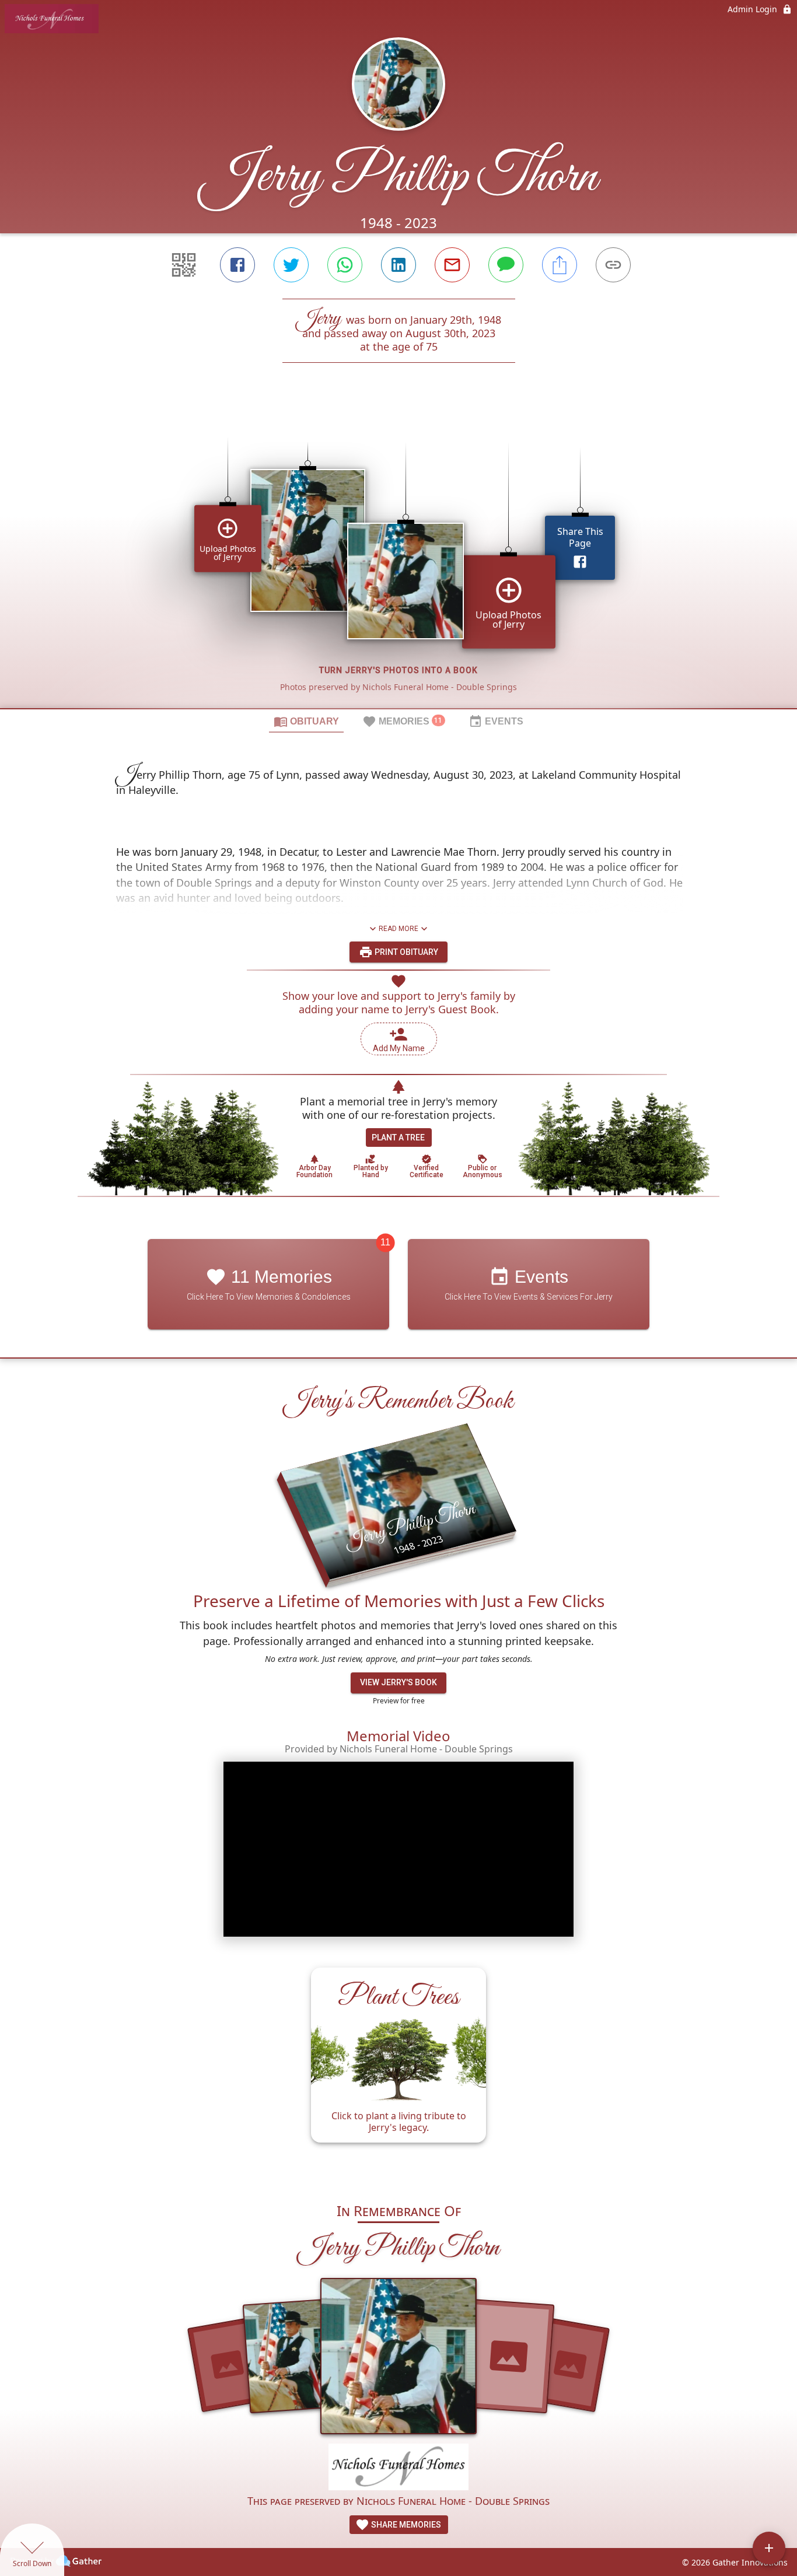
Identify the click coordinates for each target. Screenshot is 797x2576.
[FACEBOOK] (237, 265)
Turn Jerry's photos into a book (398, 670)
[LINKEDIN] (398, 265)
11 (385, 1242)
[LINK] (613, 265)
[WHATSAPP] (345, 265)
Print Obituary (406, 952)
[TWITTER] (291, 265)
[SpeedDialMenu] (769, 2548)
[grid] (398, 555)
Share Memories (405, 2525)
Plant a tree (398, 1137)
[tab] (306, 721)
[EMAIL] (452, 265)
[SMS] (506, 265)
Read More (398, 929)
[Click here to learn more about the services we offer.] (398, 2468)
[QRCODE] (184, 265)
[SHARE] (560, 265)
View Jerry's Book (398, 1682)
